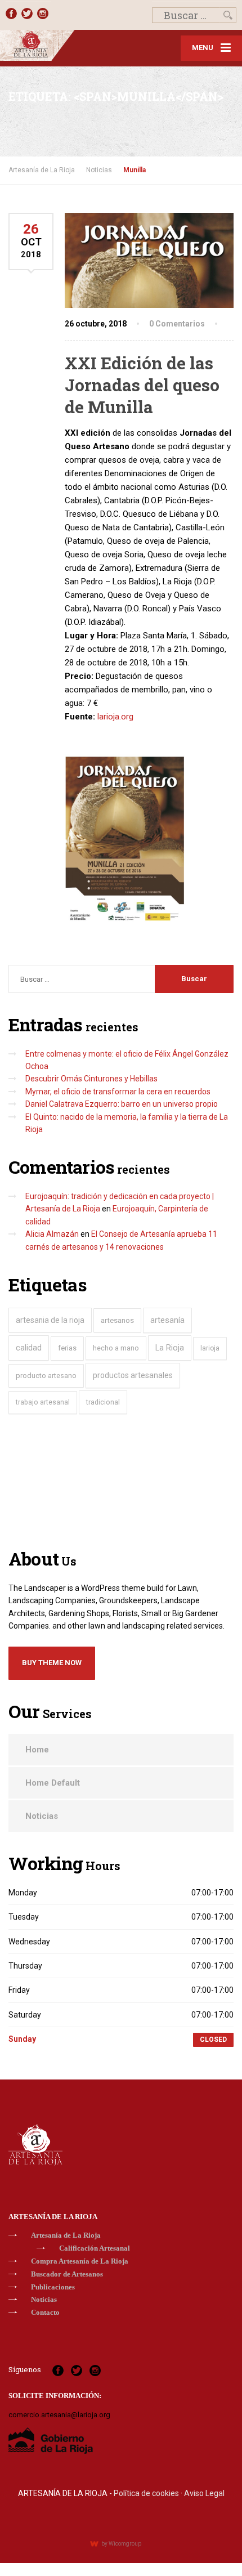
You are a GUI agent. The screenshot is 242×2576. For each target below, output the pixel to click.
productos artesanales (133, 1375)
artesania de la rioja (50, 1320)
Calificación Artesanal (95, 2248)
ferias (67, 1348)
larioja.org (115, 717)
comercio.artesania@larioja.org (59, 2415)
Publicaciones (53, 2287)
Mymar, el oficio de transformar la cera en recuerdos (118, 1092)
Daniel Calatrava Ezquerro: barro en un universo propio (122, 1104)
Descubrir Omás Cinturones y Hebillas (91, 1079)
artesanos (117, 1320)
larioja (210, 1348)
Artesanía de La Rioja (66, 2235)
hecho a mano (116, 1348)
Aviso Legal (204, 2493)
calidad (29, 1348)
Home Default (53, 1783)
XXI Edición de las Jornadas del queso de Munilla (142, 385)
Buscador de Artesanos (67, 2274)
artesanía (167, 1320)
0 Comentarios (177, 324)
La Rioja (170, 1348)
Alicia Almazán (52, 1234)
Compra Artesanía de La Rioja (80, 2261)
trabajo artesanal (43, 1402)
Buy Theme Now (52, 1663)
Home (37, 1750)
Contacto (45, 2312)
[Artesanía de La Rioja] (60, 45)
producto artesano (46, 1376)
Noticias (42, 1816)
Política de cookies (146, 2493)
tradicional (103, 1402)
